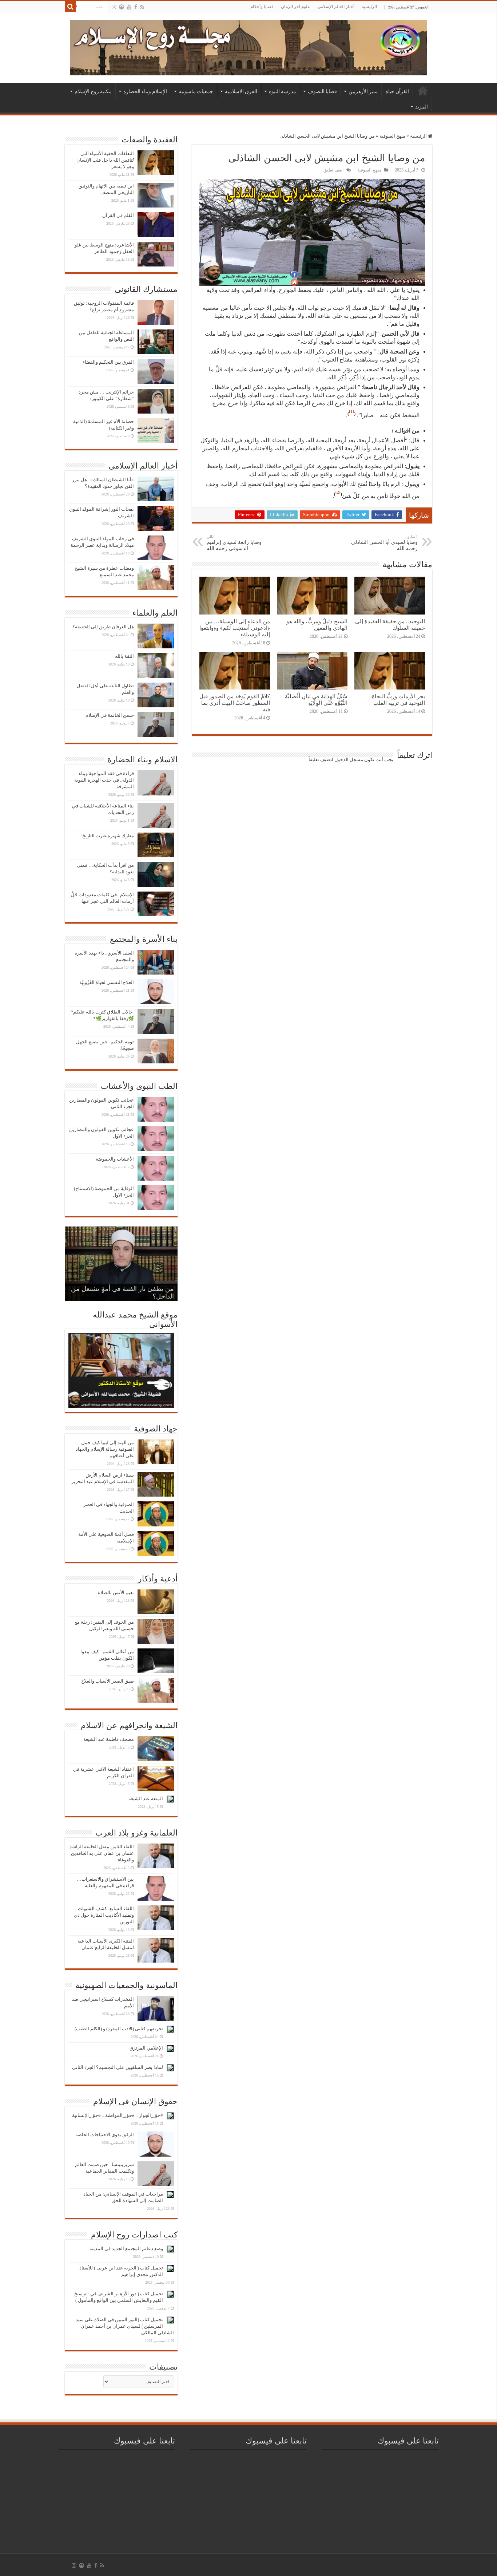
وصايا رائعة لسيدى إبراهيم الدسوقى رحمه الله (234, 543)
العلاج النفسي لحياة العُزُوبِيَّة (107, 982)
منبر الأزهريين (363, 91)
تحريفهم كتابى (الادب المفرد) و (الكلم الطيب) (119, 2029)
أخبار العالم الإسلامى (336, 7)
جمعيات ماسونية (196, 91)
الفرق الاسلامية (241, 91)
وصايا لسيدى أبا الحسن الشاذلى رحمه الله (384, 543)
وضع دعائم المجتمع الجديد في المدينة (126, 2249)
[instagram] (114, 7)
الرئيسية (369, 7)
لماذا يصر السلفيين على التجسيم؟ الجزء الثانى (118, 2067)
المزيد (422, 107)
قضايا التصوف (322, 91)
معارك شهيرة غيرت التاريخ (108, 836)
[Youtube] (129, 7)
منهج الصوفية (392, 136)
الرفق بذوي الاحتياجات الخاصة (105, 2135)
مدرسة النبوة (283, 91)
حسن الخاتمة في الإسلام (110, 715)
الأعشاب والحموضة (115, 1159)
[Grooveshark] (122, 7)
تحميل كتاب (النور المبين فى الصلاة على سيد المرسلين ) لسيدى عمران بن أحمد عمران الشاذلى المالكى (125, 2326)
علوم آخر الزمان (295, 7)
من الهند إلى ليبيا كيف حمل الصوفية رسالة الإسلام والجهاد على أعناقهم (105, 1449)
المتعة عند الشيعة (146, 1799)
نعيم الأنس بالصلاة (116, 1593)
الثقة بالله (124, 656)
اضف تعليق (333, 170)
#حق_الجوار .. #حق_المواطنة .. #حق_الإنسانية (118, 2115)
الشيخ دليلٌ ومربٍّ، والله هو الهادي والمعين (317, 625)
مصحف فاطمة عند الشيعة (109, 1739)
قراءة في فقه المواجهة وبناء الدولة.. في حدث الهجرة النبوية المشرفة (104, 780)
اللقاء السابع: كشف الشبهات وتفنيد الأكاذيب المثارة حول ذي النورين (104, 1915)
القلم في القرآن (118, 215)
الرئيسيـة (423, 91)
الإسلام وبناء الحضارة (145, 91)
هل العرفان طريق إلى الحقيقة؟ (103, 627)
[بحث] (70, 7)
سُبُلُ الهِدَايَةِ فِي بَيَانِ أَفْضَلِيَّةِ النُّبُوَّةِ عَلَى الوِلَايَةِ (316, 700)
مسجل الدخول (349, 760)
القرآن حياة (397, 91)
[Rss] (142, 7)
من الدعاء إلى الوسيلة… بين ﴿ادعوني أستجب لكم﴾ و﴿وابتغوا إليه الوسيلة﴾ (235, 628)
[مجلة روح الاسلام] (249, 46)
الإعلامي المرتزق (146, 2048)
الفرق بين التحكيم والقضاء (108, 362)
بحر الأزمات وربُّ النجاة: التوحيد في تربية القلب (398, 700)
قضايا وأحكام (262, 7)
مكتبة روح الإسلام (93, 91)
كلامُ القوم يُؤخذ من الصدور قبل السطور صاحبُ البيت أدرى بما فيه (235, 703)
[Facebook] (136, 7)
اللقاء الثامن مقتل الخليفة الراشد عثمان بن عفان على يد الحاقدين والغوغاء (102, 1853)
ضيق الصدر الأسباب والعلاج (108, 1681)
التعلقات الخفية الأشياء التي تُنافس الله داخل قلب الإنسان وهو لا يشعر (105, 160)
